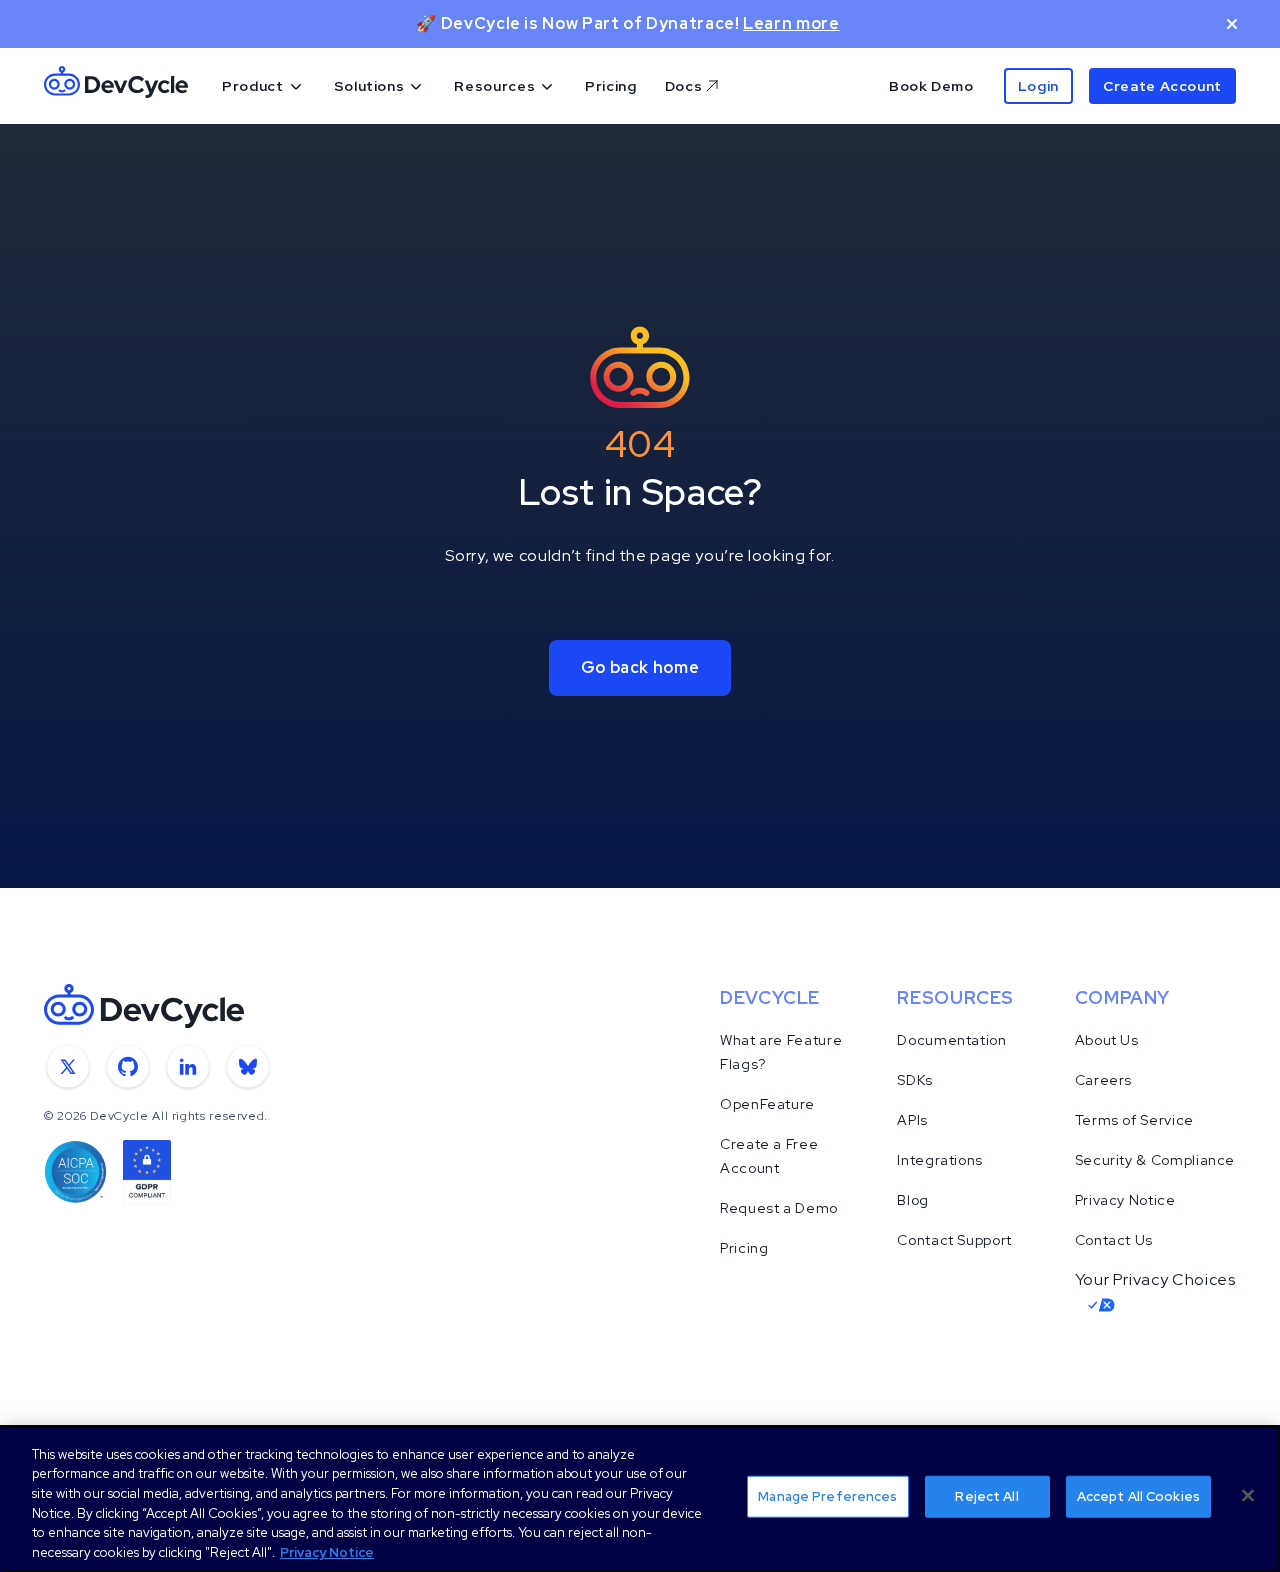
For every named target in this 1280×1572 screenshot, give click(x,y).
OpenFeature (767, 1104)
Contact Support (954, 1240)
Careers (1103, 1080)
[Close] (1248, 1496)
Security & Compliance (1155, 1160)
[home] (116, 86)
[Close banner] (1232, 24)
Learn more (791, 23)
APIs (912, 1120)
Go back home (640, 667)
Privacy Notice (1125, 1200)
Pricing (610, 86)
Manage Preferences (827, 1496)
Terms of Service (1134, 1120)
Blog (913, 1200)
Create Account (1162, 86)
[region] (640, 1498)
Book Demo (931, 86)
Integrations (940, 1160)
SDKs (915, 1080)
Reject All (986, 1496)
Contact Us (1114, 1240)
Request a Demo (779, 1208)
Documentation (951, 1040)
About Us (1107, 1040)
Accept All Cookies (1138, 1496)
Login (1038, 86)
